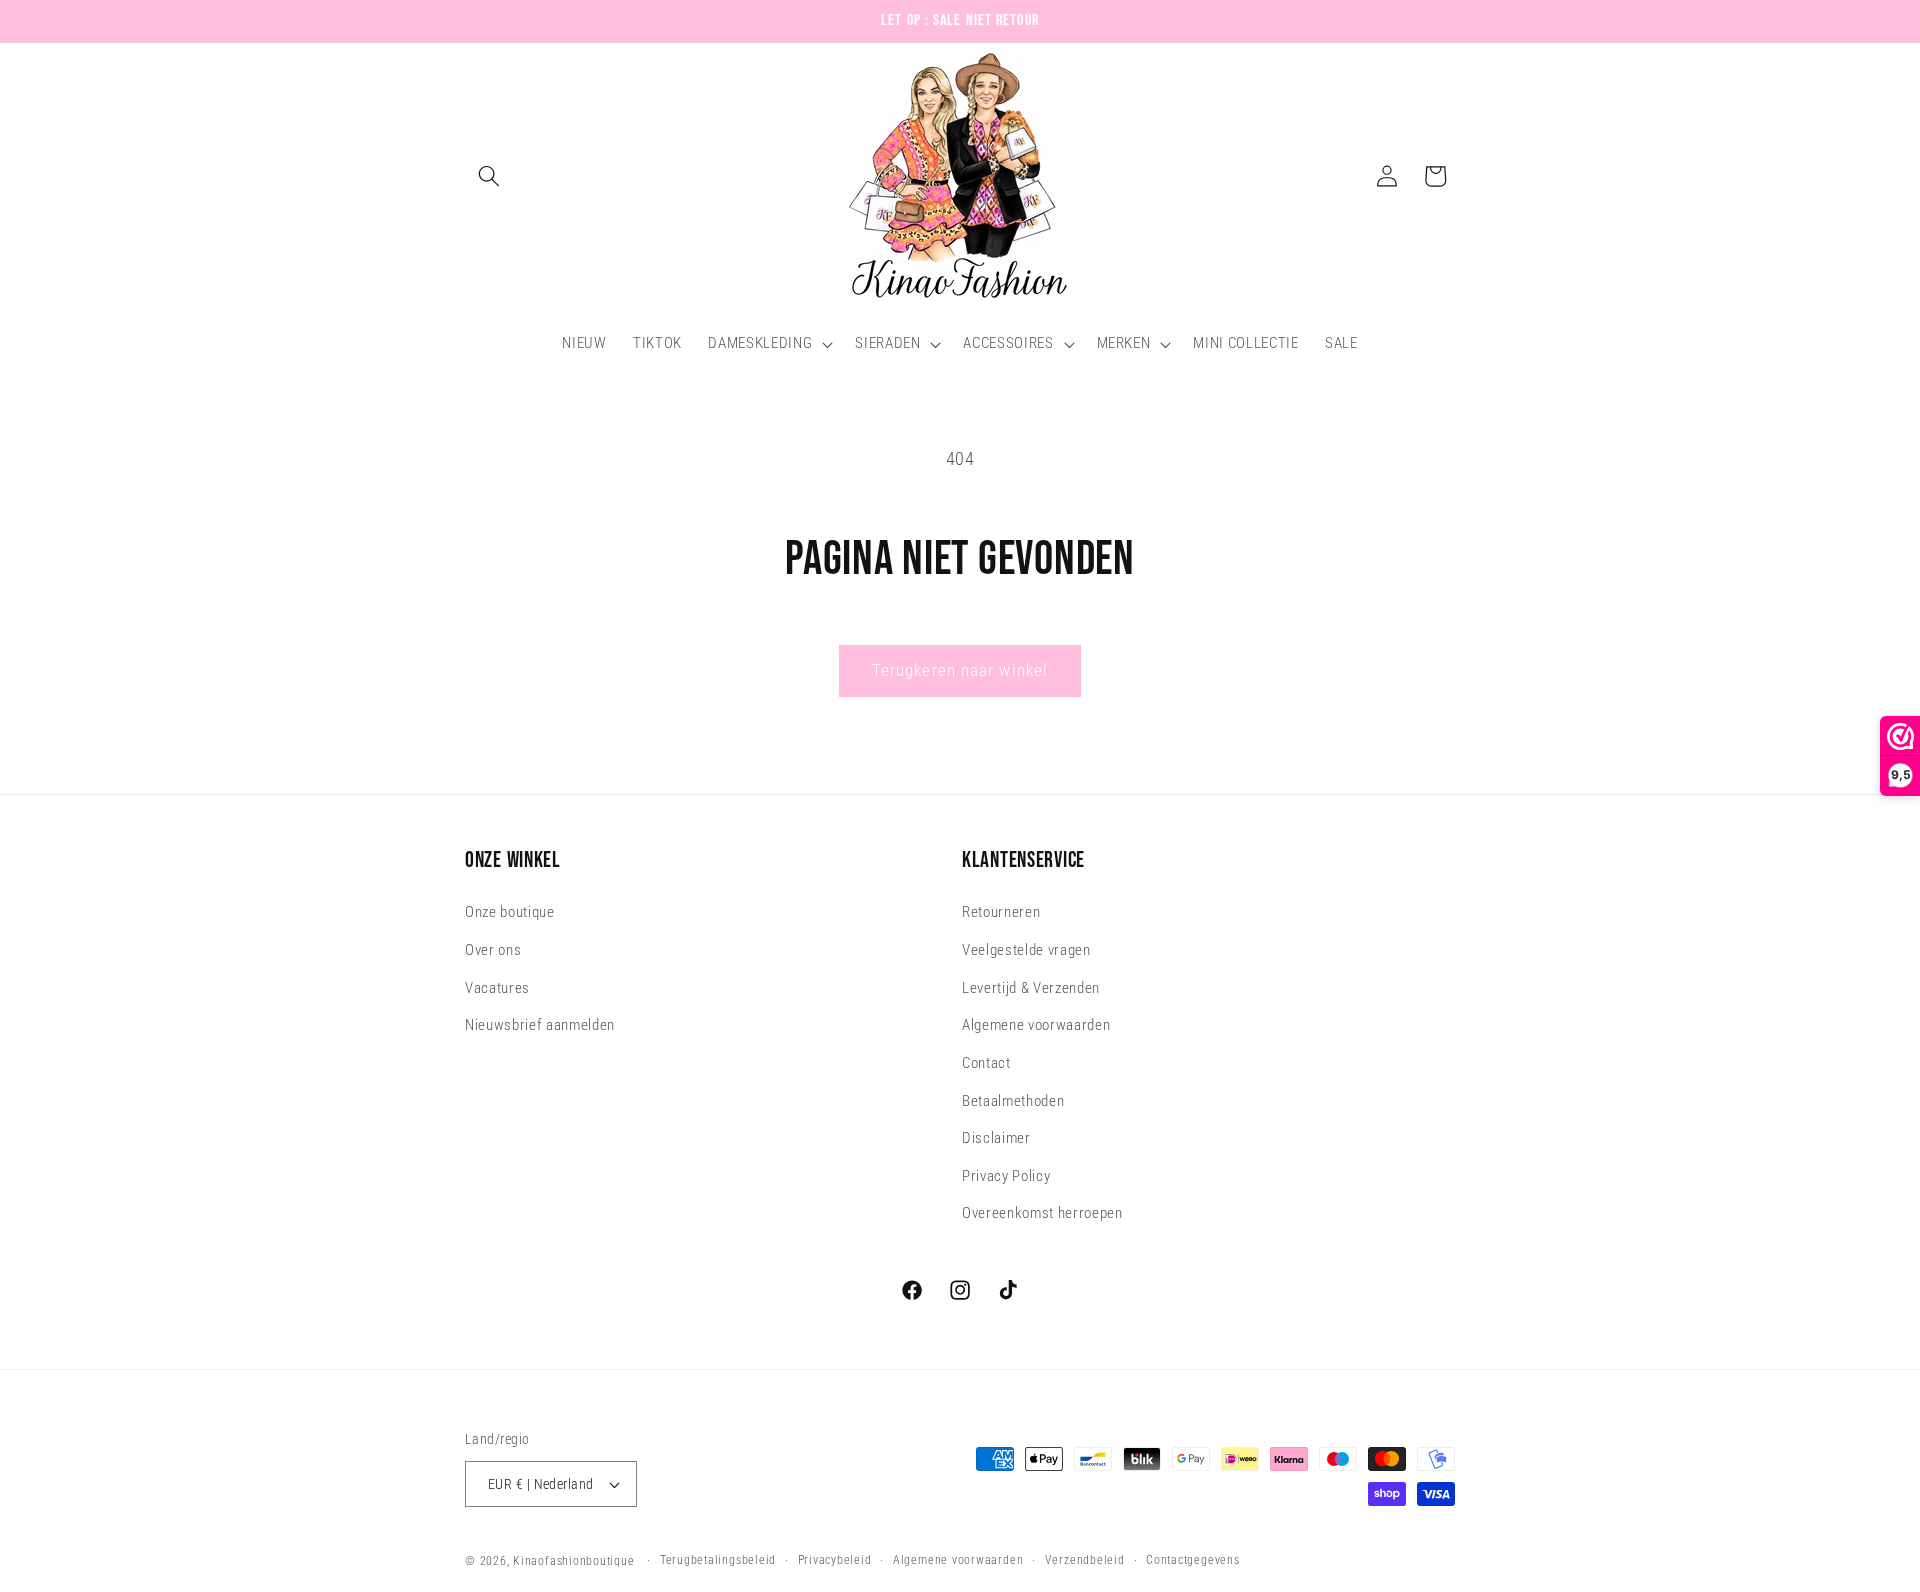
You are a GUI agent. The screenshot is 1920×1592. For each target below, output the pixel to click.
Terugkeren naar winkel (960, 670)
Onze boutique (510, 913)
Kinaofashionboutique (573, 1561)
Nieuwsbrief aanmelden (540, 1026)
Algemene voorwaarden (1036, 1026)
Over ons (493, 950)
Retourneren (1001, 913)
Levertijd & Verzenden (1031, 988)
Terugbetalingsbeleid (718, 1560)
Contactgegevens (1193, 1560)
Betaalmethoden (1013, 1101)
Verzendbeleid (1085, 1560)
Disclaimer (996, 1138)
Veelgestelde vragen (1026, 950)
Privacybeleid (835, 1560)
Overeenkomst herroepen (1042, 1214)
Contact (986, 1063)
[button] (489, 176)
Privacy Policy (1006, 1176)
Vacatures (497, 988)
